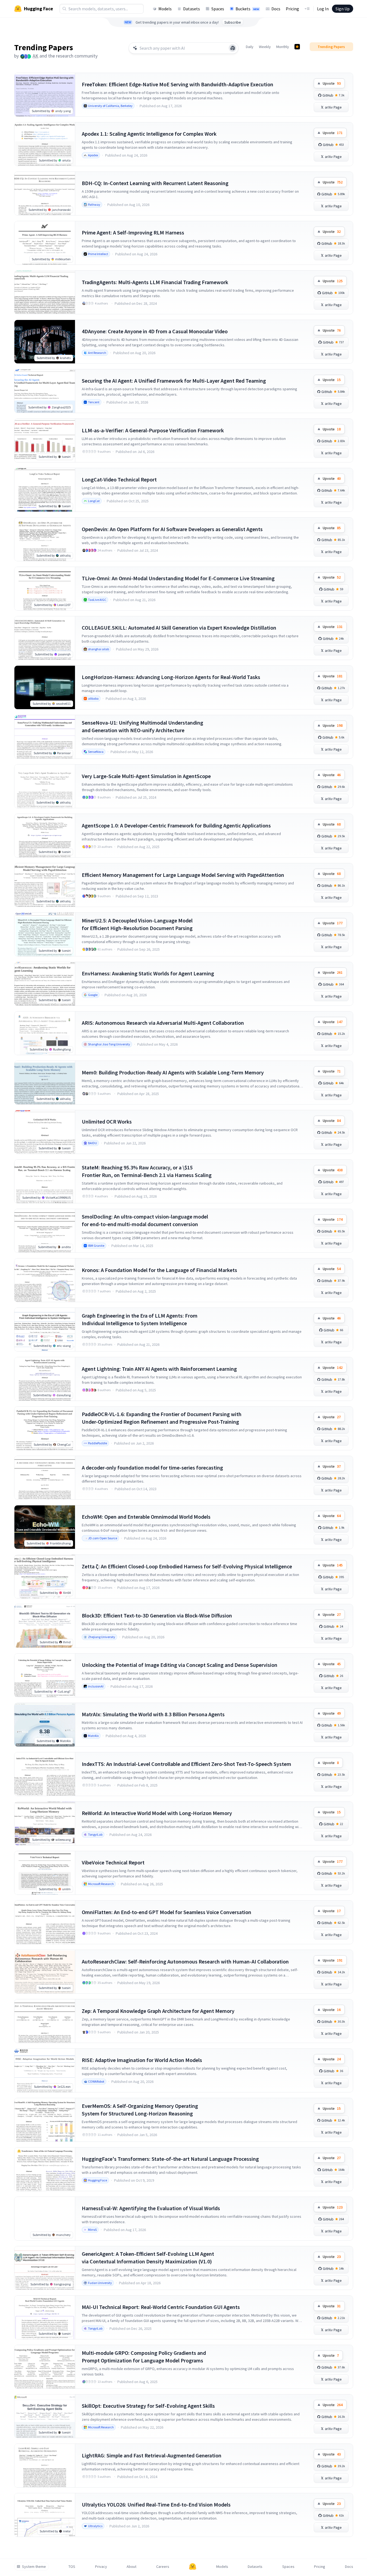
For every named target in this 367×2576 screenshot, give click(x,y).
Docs (276, 9)
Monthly (283, 47)
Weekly (265, 47)
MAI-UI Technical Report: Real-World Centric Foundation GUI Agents (161, 2307)
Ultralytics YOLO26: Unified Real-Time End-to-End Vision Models (156, 2504)
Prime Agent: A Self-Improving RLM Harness (133, 232)
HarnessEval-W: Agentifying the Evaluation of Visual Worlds (151, 2208)
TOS (72, 2567)
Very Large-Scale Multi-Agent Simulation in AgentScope (146, 776)
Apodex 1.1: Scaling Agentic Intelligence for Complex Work (149, 134)
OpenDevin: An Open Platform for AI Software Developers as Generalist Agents (172, 529)
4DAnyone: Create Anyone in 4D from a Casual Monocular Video (155, 331)
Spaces (218, 9)
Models (165, 9)
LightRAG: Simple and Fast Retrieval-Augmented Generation (152, 2455)
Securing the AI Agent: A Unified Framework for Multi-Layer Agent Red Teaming (174, 381)
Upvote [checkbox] (332, 83)
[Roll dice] (233, 48)
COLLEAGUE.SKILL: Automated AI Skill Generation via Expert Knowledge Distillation (179, 628)
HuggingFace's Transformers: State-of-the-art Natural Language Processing (170, 2159)
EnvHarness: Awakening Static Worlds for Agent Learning (148, 973)
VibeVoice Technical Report (113, 1862)
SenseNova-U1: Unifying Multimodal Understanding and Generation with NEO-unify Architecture (142, 726)
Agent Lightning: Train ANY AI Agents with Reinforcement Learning (159, 1369)
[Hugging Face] (193, 2567)
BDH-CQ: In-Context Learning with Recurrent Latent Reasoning (155, 183)
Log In (323, 9)
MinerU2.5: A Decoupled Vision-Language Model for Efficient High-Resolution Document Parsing (137, 924)
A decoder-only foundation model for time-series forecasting (152, 1468)
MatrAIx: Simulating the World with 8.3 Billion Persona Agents (153, 1714)
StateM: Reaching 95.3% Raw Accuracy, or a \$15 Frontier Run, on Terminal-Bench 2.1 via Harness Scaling (147, 1171)
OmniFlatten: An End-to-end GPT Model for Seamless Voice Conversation (167, 1912)
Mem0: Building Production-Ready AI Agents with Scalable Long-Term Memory (173, 1072)
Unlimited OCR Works (107, 1122)
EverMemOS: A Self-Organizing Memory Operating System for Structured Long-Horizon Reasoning (140, 2110)
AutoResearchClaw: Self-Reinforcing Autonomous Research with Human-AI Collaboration (185, 1961)
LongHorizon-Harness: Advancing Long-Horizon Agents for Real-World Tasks (171, 677)
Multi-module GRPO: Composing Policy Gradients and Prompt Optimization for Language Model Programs (144, 2357)
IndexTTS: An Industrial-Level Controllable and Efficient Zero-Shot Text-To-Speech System (186, 1764)
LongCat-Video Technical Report (119, 479)
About (131, 2567)
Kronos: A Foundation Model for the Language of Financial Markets (159, 1270)
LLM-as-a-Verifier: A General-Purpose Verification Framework (153, 430)
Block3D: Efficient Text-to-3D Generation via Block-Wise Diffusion (157, 1615)
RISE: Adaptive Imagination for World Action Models (142, 2060)
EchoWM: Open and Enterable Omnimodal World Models (146, 1517)
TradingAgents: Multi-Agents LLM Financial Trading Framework (155, 282)
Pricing (292, 9)
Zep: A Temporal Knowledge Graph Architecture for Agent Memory (158, 2011)
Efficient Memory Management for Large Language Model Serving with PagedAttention (183, 875)
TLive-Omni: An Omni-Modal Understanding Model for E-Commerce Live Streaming (178, 578)
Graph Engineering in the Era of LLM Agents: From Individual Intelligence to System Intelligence (140, 1319)
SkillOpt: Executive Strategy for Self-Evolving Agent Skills (148, 2406)
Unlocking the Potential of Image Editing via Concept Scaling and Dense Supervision (180, 1665)
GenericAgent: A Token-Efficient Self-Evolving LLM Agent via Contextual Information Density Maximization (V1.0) (148, 2258)
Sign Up (343, 9)
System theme (34, 2567)
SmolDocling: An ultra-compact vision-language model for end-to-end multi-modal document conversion (145, 1220)
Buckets (247, 9)
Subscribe (233, 22)
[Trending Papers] (297, 47)
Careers (163, 2567)
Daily (250, 47)
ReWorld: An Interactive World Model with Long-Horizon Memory (157, 1813)
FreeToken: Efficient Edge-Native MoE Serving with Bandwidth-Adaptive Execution (178, 84)
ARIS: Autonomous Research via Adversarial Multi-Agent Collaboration (163, 1023)
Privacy (101, 2567)
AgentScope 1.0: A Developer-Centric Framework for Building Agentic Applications (176, 825)
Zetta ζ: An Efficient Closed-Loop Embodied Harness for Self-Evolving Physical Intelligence (187, 1566)
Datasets (192, 9)
